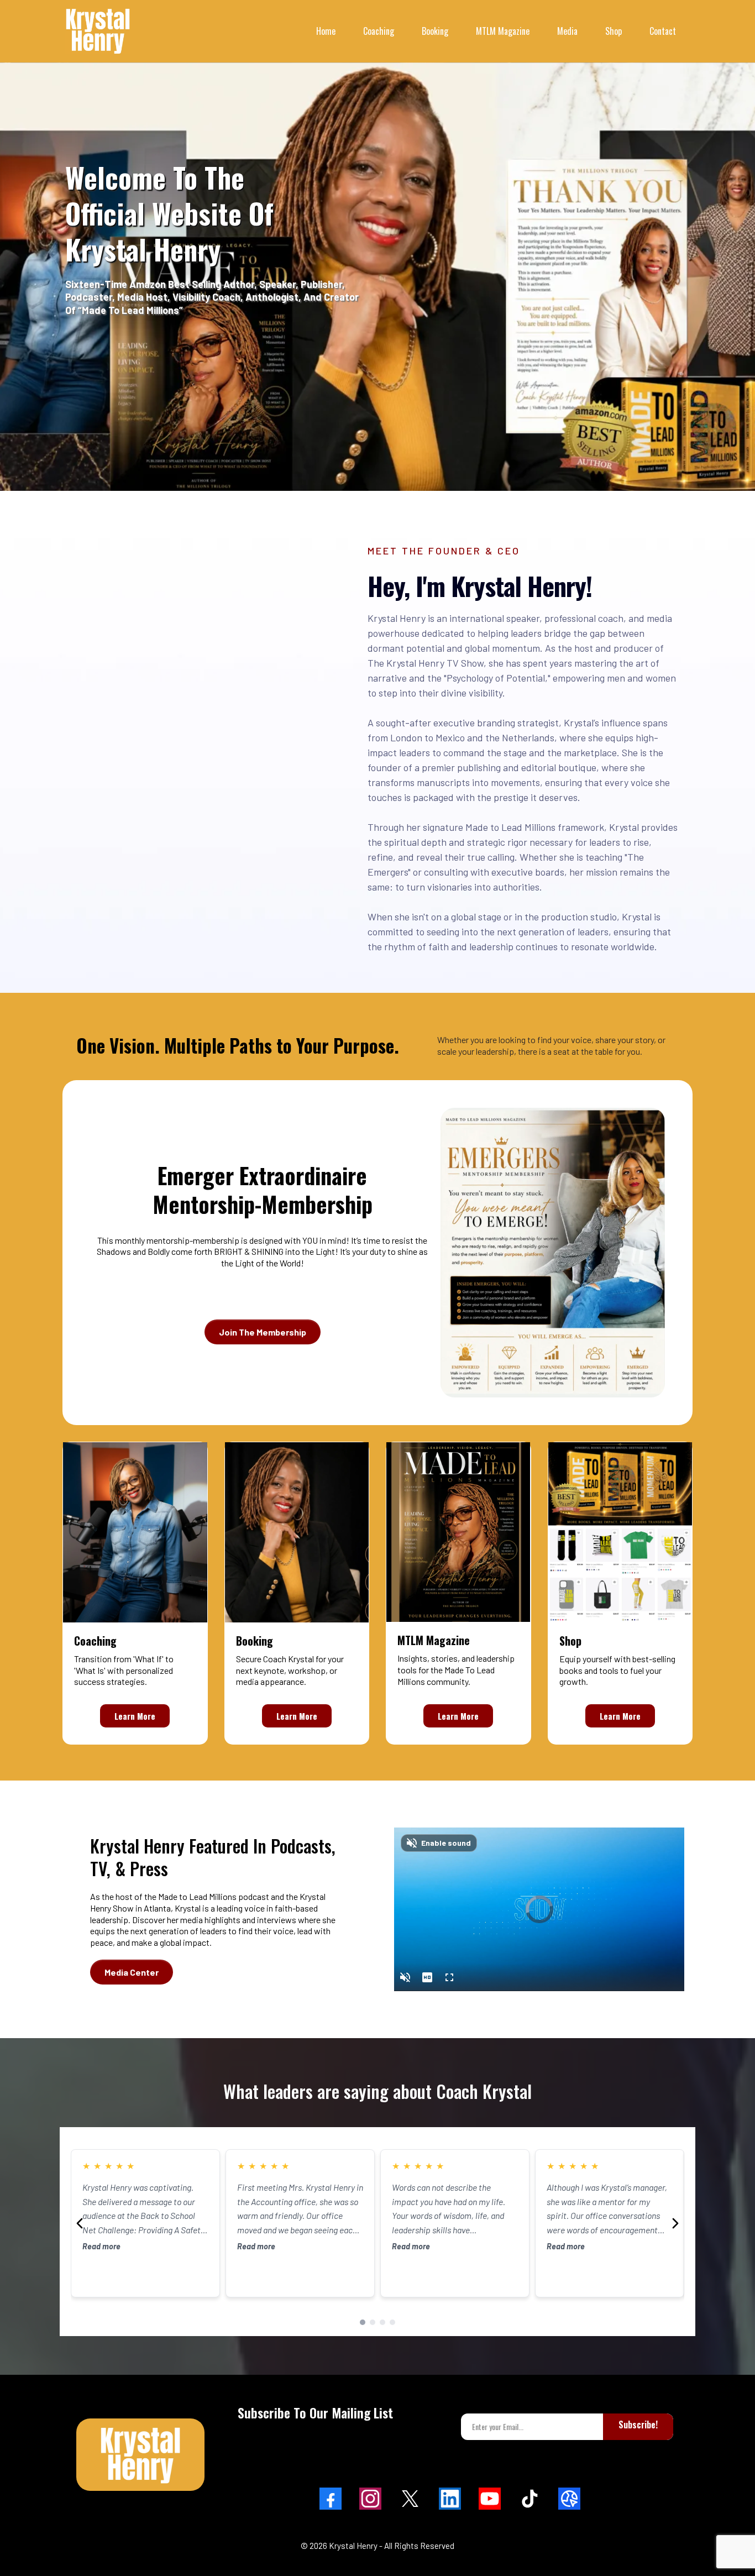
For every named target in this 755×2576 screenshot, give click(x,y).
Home (326, 31)
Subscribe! (638, 2425)
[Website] (569, 2499)
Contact (663, 31)
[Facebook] (331, 2499)
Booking (435, 31)
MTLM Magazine (503, 31)
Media (567, 31)
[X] (410, 2499)
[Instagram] (370, 2499)
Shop (614, 31)
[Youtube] (490, 2499)
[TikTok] (529, 2499)
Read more (101, 2246)
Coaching (379, 31)
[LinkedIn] (450, 2499)
